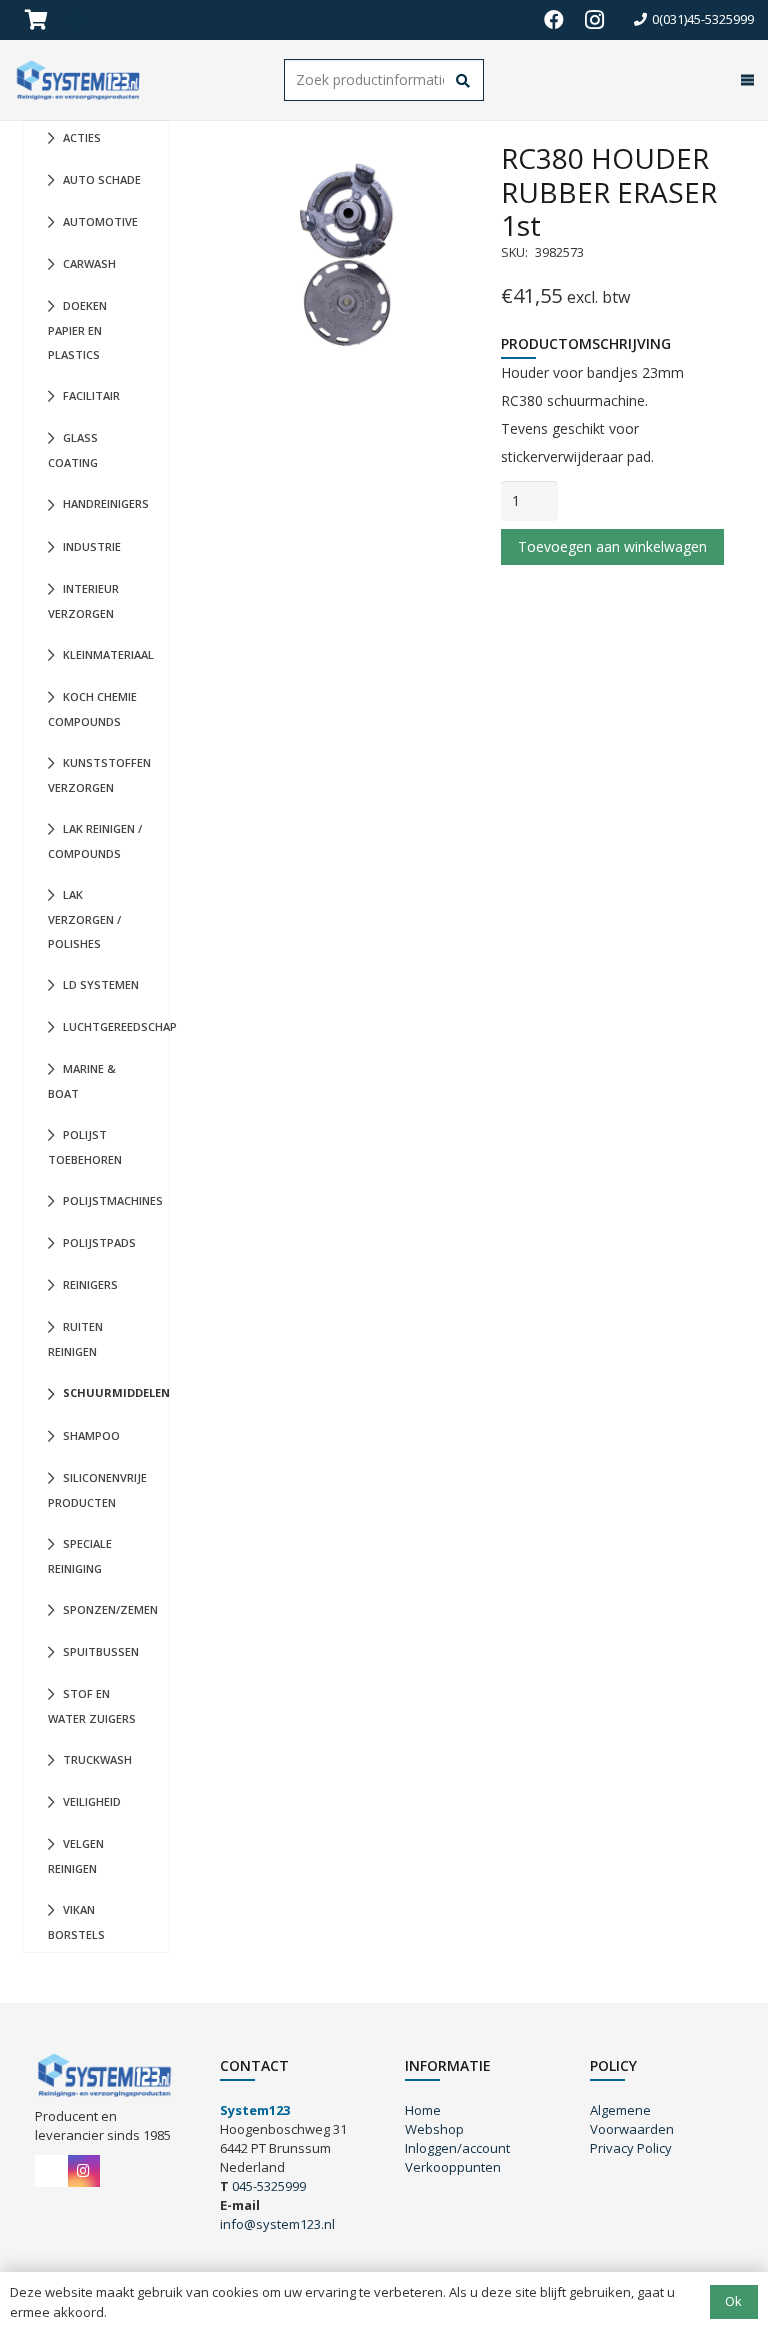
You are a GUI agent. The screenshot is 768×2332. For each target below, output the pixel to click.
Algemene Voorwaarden (632, 2119)
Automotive (100, 221)
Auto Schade (102, 179)
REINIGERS (90, 1284)
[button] (744, 80)
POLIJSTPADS (99, 1242)
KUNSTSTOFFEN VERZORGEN (99, 775)
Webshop (434, 2129)
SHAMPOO (91, 1435)
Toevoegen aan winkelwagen (612, 546)
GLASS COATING (73, 450)
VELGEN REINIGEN (76, 1856)
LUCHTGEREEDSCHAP (116, 1026)
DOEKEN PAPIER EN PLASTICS (77, 330)
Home (423, 2110)
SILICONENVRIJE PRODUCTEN (97, 1490)
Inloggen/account (457, 2148)
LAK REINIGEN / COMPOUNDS (95, 841)
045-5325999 (269, 2186)
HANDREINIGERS (106, 503)
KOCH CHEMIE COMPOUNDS (92, 709)
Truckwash (97, 1759)
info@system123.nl (277, 2224)
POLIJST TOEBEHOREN (85, 1147)
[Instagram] (594, 20)
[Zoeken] (463, 81)
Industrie (92, 546)
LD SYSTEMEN (101, 984)
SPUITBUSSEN (101, 1651)
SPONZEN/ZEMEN (110, 1609)
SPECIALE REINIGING (80, 1556)
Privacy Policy (631, 2148)
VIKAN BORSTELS (76, 1922)
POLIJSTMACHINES (113, 1200)
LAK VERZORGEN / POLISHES (84, 919)
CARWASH (89, 263)
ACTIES (82, 137)
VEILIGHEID (92, 1801)
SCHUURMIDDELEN (116, 1392)
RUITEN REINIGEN (75, 1339)
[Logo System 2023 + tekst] (80, 80)
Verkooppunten (453, 2167)
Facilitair (91, 395)
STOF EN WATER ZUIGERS (92, 1706)
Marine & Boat (82, 1081)
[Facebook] (554, 20)
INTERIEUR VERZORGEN (83, 601)
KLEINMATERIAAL (108, 654)
